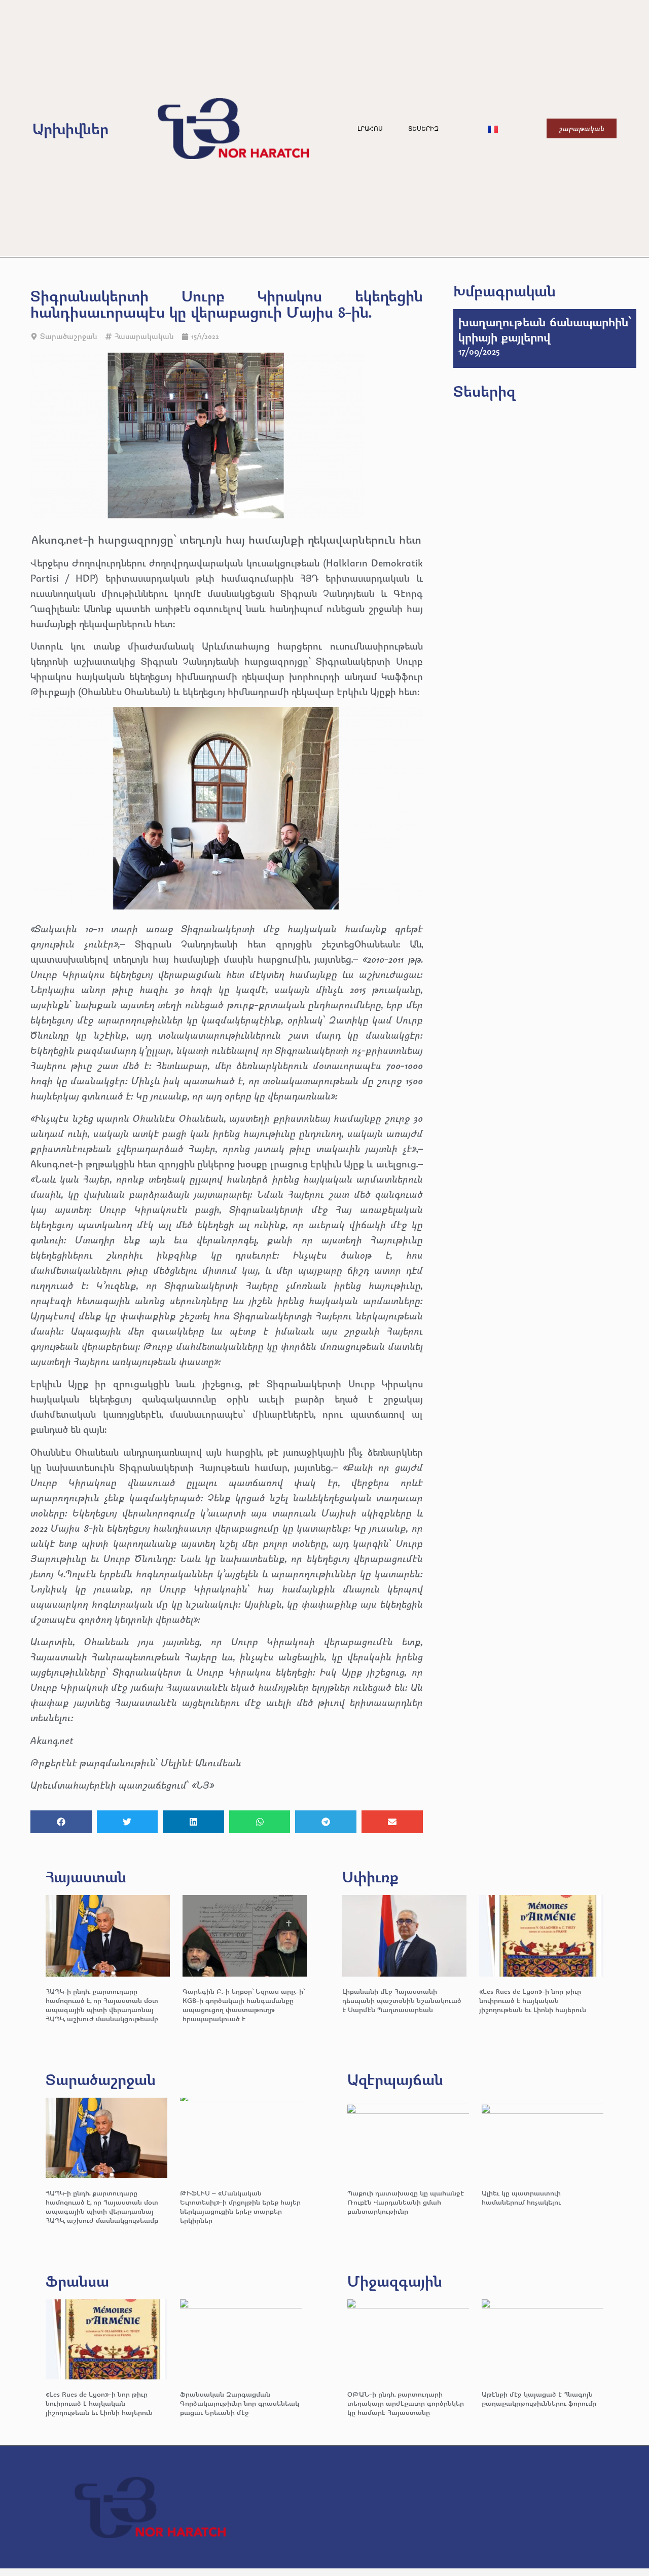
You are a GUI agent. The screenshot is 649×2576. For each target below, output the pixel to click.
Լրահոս (370, 129)
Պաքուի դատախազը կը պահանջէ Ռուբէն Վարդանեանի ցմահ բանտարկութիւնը (406, 2202)
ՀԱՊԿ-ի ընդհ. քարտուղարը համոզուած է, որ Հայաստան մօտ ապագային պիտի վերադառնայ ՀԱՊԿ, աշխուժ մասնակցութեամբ (102, 2005)
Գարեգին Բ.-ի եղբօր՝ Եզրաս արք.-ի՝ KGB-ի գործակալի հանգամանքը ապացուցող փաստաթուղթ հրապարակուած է (244, 2005)
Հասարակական (144, 336)
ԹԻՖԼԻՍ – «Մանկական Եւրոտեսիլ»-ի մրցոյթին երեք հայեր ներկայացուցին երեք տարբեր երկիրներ (240, 2206)
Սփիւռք (370, 1877)
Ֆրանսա (77, 2281)
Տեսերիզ (423, 129)
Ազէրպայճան (395, 2079)
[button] (61, 1822)
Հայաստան (86, 1877)
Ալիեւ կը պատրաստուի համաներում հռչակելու (522, 2197)
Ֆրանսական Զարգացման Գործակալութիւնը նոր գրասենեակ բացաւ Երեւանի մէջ (240, 2403)
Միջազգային (395, 2281)
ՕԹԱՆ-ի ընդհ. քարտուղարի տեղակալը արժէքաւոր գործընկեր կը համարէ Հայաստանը (406, 2403)
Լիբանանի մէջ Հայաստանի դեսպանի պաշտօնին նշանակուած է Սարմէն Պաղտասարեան (402, 2000)
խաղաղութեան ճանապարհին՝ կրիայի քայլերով (545, 329)
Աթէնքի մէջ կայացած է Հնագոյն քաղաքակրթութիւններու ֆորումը (539, 2398)
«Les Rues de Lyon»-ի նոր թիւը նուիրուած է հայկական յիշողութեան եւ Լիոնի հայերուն (533, 2000)
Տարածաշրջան (68, 336)
